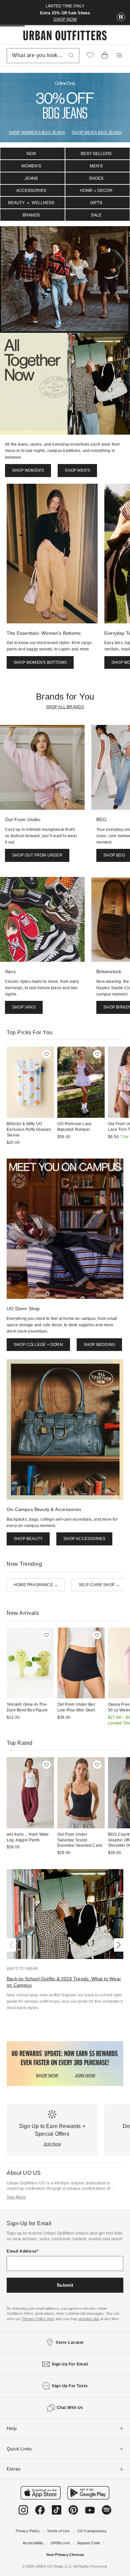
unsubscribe (89, 2319)
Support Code (88, 2543)
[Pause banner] (121, 17)
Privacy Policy (28, 2531)
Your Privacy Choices (65, 2555)
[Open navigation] (119, 55)
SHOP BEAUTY (28, 1539)
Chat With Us (70, 2408)
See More (16, 2197)
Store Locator (70, 2342)
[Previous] (13, 1945)
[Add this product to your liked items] (46, 1054)
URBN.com (60, 2543)
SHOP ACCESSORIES (84, 1539)
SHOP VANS (24, 1007)
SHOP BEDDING (99, 1345)
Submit (65, 2285)
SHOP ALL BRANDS (65, 707)
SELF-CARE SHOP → (99, 1585)
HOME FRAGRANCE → (36, 1585)
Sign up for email (70, 2364)
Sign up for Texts (70, 2386)
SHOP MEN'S (77, 470)
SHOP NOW (65, 19)
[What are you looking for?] (71, 56)
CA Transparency (92, 2531)
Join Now (52, 2144)
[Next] (117, 1945)
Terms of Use (58, 2531)
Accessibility (33, 2543)
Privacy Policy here (38, 2319)
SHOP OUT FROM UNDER (37, 855)
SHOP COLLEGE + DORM (38, 1345)
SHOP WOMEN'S (28, 470)
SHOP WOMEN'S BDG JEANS (37, 133)
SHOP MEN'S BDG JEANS (96, 133)
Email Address (22, 2251)
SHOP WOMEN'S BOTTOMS (40, 662)
